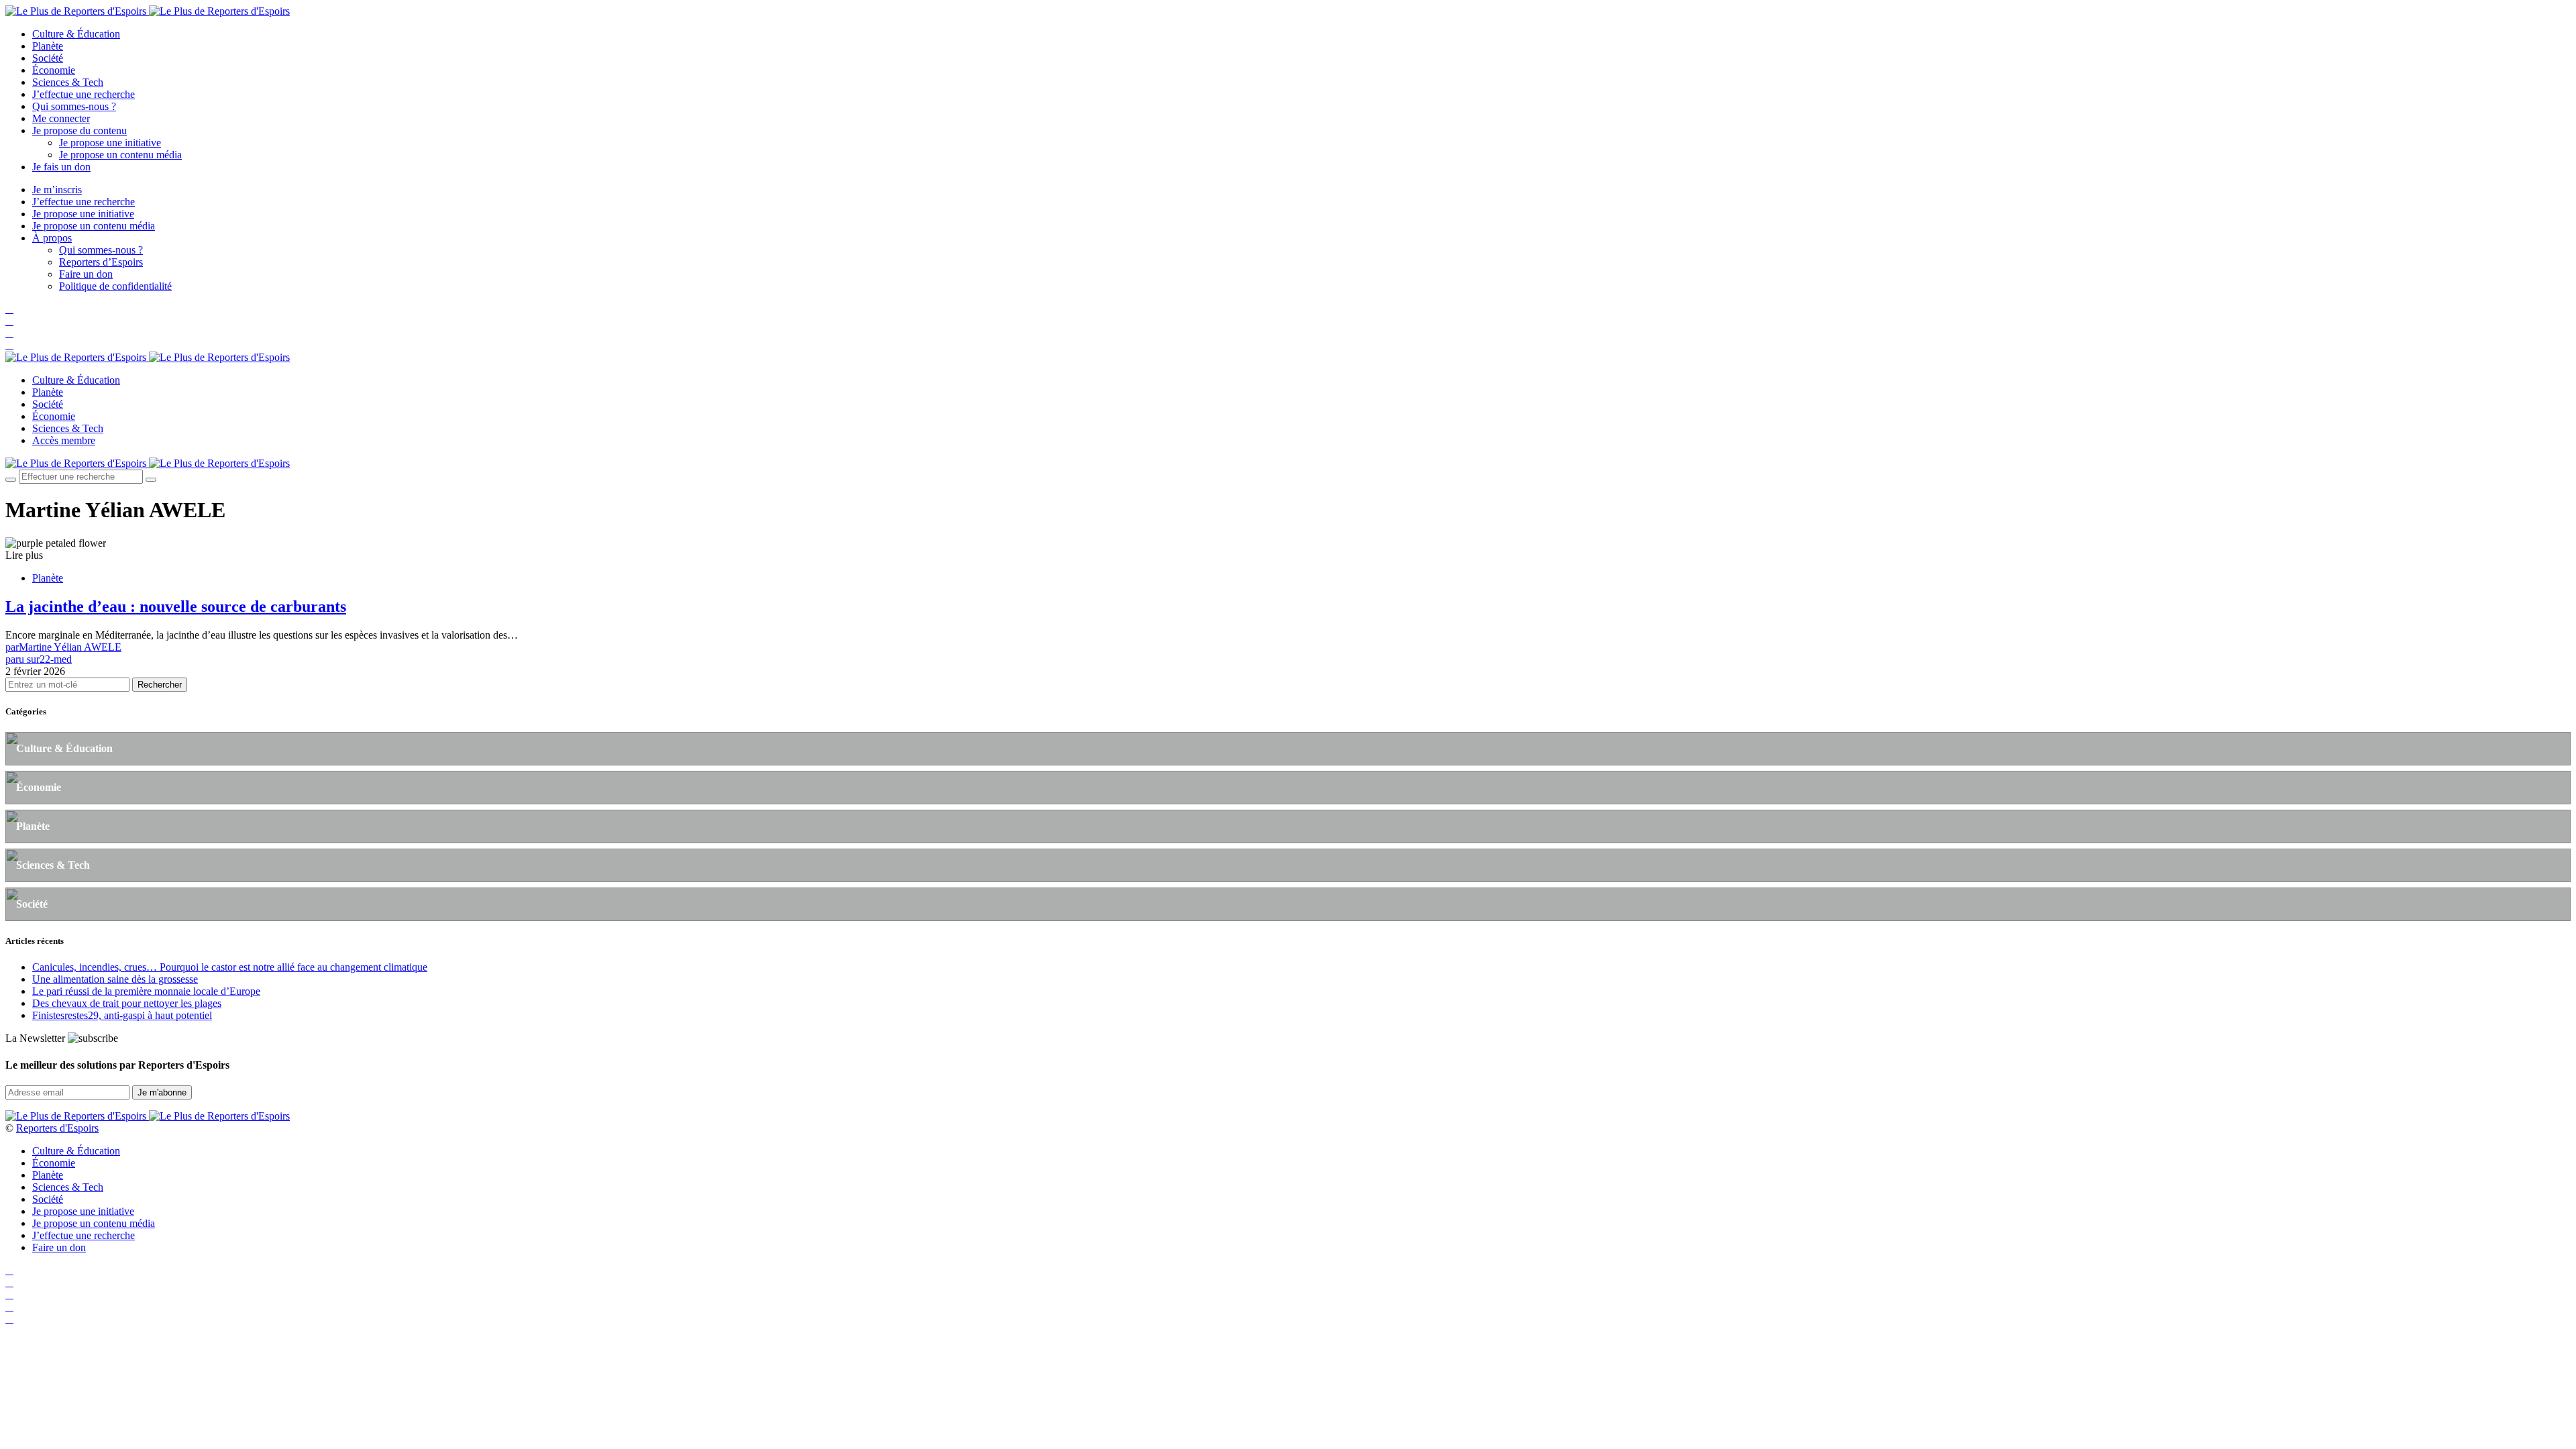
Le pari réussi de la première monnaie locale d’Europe (146, 991)
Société (48, 58)
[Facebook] (9, 309)
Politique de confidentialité (115, 286)
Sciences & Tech (68, 82)
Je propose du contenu (79, 130)
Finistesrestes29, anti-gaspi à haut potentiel (122, 1015)
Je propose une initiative (110, 143)
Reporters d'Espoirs (57, 1128)
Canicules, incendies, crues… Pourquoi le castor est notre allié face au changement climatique (230, 967)
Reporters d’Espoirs (101, 262)
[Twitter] (9, 321)
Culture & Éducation (76, 34)
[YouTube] (9, 333)
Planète (48, 46)
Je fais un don (61, 167)
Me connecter (61, 118)
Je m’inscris (57, 190)
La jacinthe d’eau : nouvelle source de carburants (176, 606)
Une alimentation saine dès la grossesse (115, 979)
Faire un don (86, 274)
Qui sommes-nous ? (74, 106)
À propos (52, 238)
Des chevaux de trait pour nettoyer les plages (127, 1003)
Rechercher (160, 685)
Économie (54, 70)
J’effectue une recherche (84, 94)
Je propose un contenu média (120, 155)
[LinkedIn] (9, 345)
